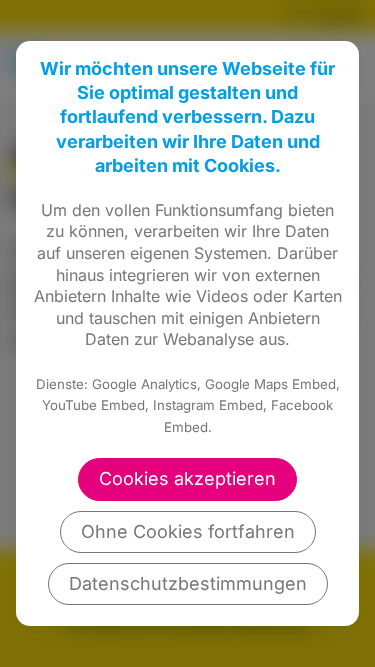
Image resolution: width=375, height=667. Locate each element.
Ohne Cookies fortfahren (188, 531)
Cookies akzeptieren (187, 478)
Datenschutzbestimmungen (188, 583)
